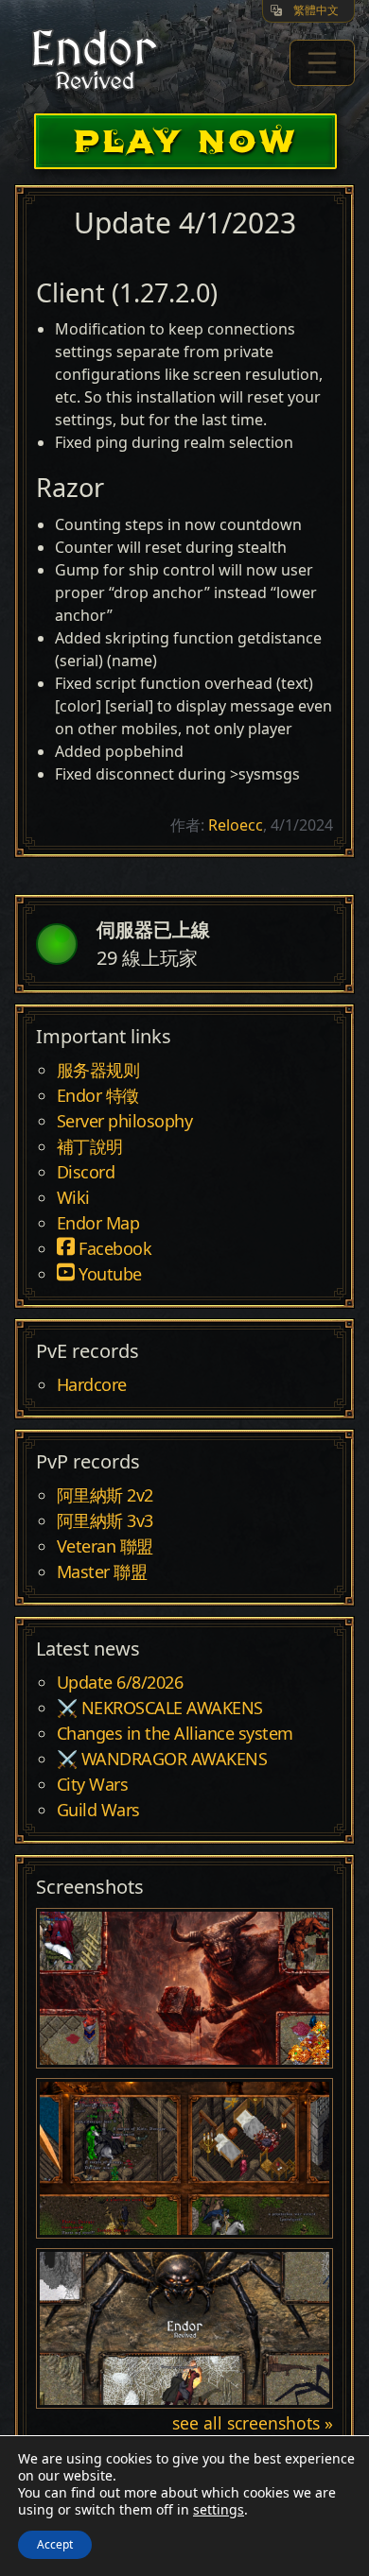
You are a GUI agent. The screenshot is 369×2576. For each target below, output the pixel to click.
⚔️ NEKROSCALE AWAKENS (160, 1709)
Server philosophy (125, 1122)
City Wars (93, 1785)
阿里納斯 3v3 (105, 1521)
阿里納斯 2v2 (105, 1496)
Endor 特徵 (98, 1096)
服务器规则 (98, 1071)
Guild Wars (98, 1811)
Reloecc (236, 825)
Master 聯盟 (102, 1572)
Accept (55, 2544)
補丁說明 (90, 1147)
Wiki (73, 1198)
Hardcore (92, 1385)
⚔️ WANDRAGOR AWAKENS (162, 1760)
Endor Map (98, 1224)
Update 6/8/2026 (120, 1683)
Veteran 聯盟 (105, 1547)
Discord (86, 1173)
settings (219, 2510)
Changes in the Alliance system (175, 1734)
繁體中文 (316, 10)
